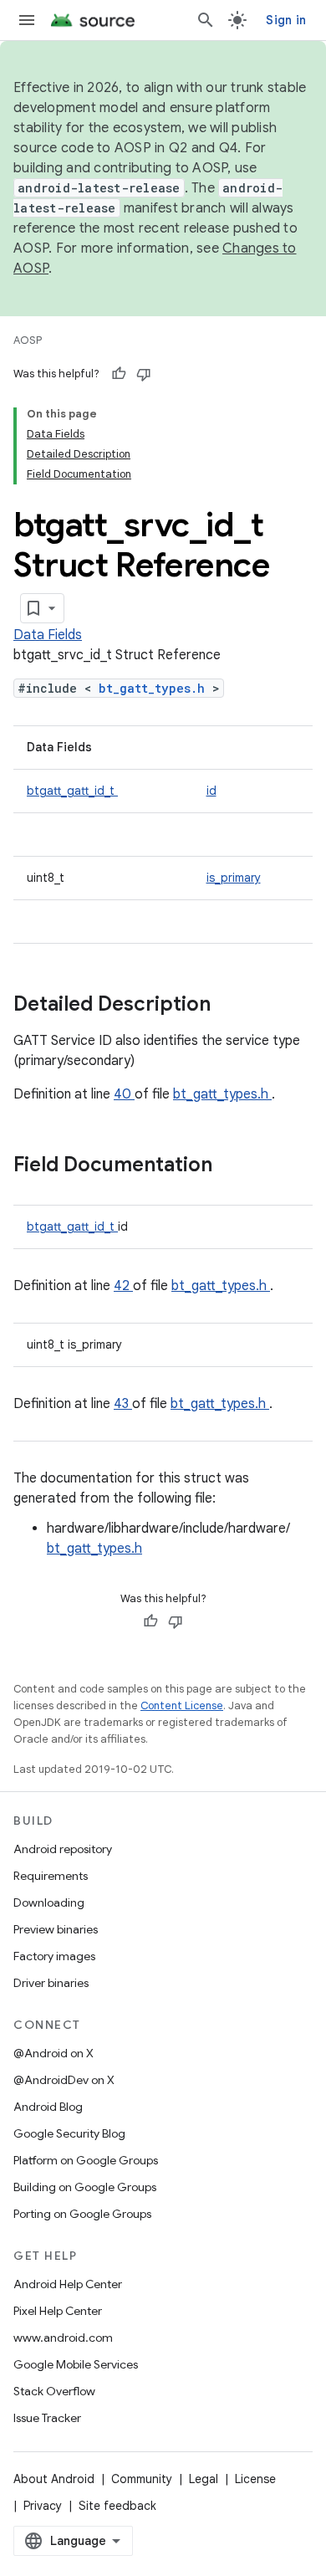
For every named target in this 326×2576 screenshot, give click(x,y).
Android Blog (48, 2107)
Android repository (63, 1849)
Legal (204, 2479)
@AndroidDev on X (64, 2080)
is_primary (234, 878)
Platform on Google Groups (86, 2160)
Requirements (51, 1876)
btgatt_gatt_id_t (72, 791)
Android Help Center (68, 2284)
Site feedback (117, 2506)
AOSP (28, 340)
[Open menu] (27, 20)
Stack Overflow (54, 2391)
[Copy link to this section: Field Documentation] (234, 1166)
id (211, 791)
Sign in (286, 20)
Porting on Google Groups (82, 2214)
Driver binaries (51, 1983)
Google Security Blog (69, 2133)
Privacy (43, 2506)
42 (123, 1286)
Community (142, 2479)
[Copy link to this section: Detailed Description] (232, 1006)
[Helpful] (119, 374)
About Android (54, 2479)
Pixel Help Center (58, 2311)
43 (123, 1404)
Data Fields (48, 635)
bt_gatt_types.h (155, 688)
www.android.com (63, 2338)
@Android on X (53, 2053)
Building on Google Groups (85, 2187)
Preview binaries (56, 1929)
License (255, 2479)
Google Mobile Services (76, 2364)
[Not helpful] (144, 374)
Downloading (49, 1903)
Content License (182, 1705)
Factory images (54, 1956)
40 (124, 1094)
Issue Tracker (47, 2418)
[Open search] (206, 20)
